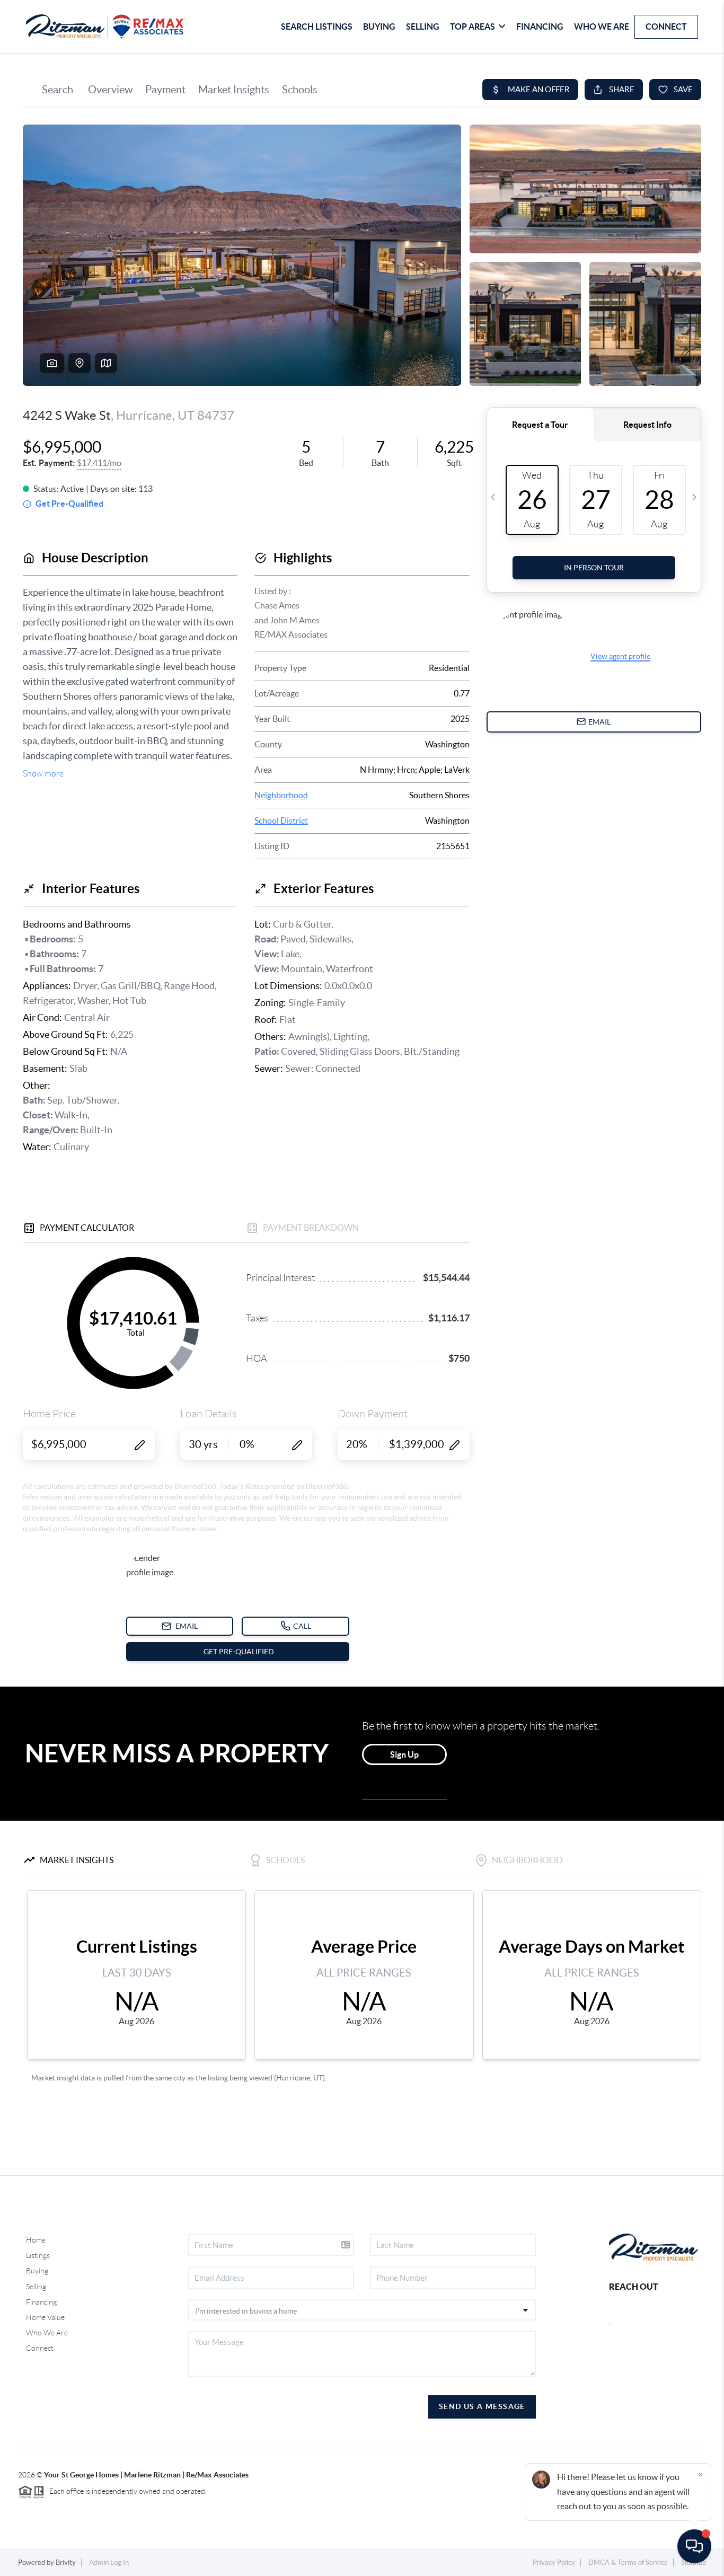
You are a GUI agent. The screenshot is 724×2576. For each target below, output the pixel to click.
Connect (40, 2348)
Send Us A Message (482, 2406)
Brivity (66, 2562)
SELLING (423, 27)
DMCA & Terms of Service (628, 2562)
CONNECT (666, 27)
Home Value (45, 2317)
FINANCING (540, 27)
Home (36, 2240)
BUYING (379, 27)
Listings (38, 2255)
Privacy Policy (554, 2562)
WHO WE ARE (602, 27)
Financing (41, 2302)
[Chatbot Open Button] (694, 2546)
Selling (36, 2287)
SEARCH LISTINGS (317, 27)
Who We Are (47, 2333)
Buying (37, 2271)
